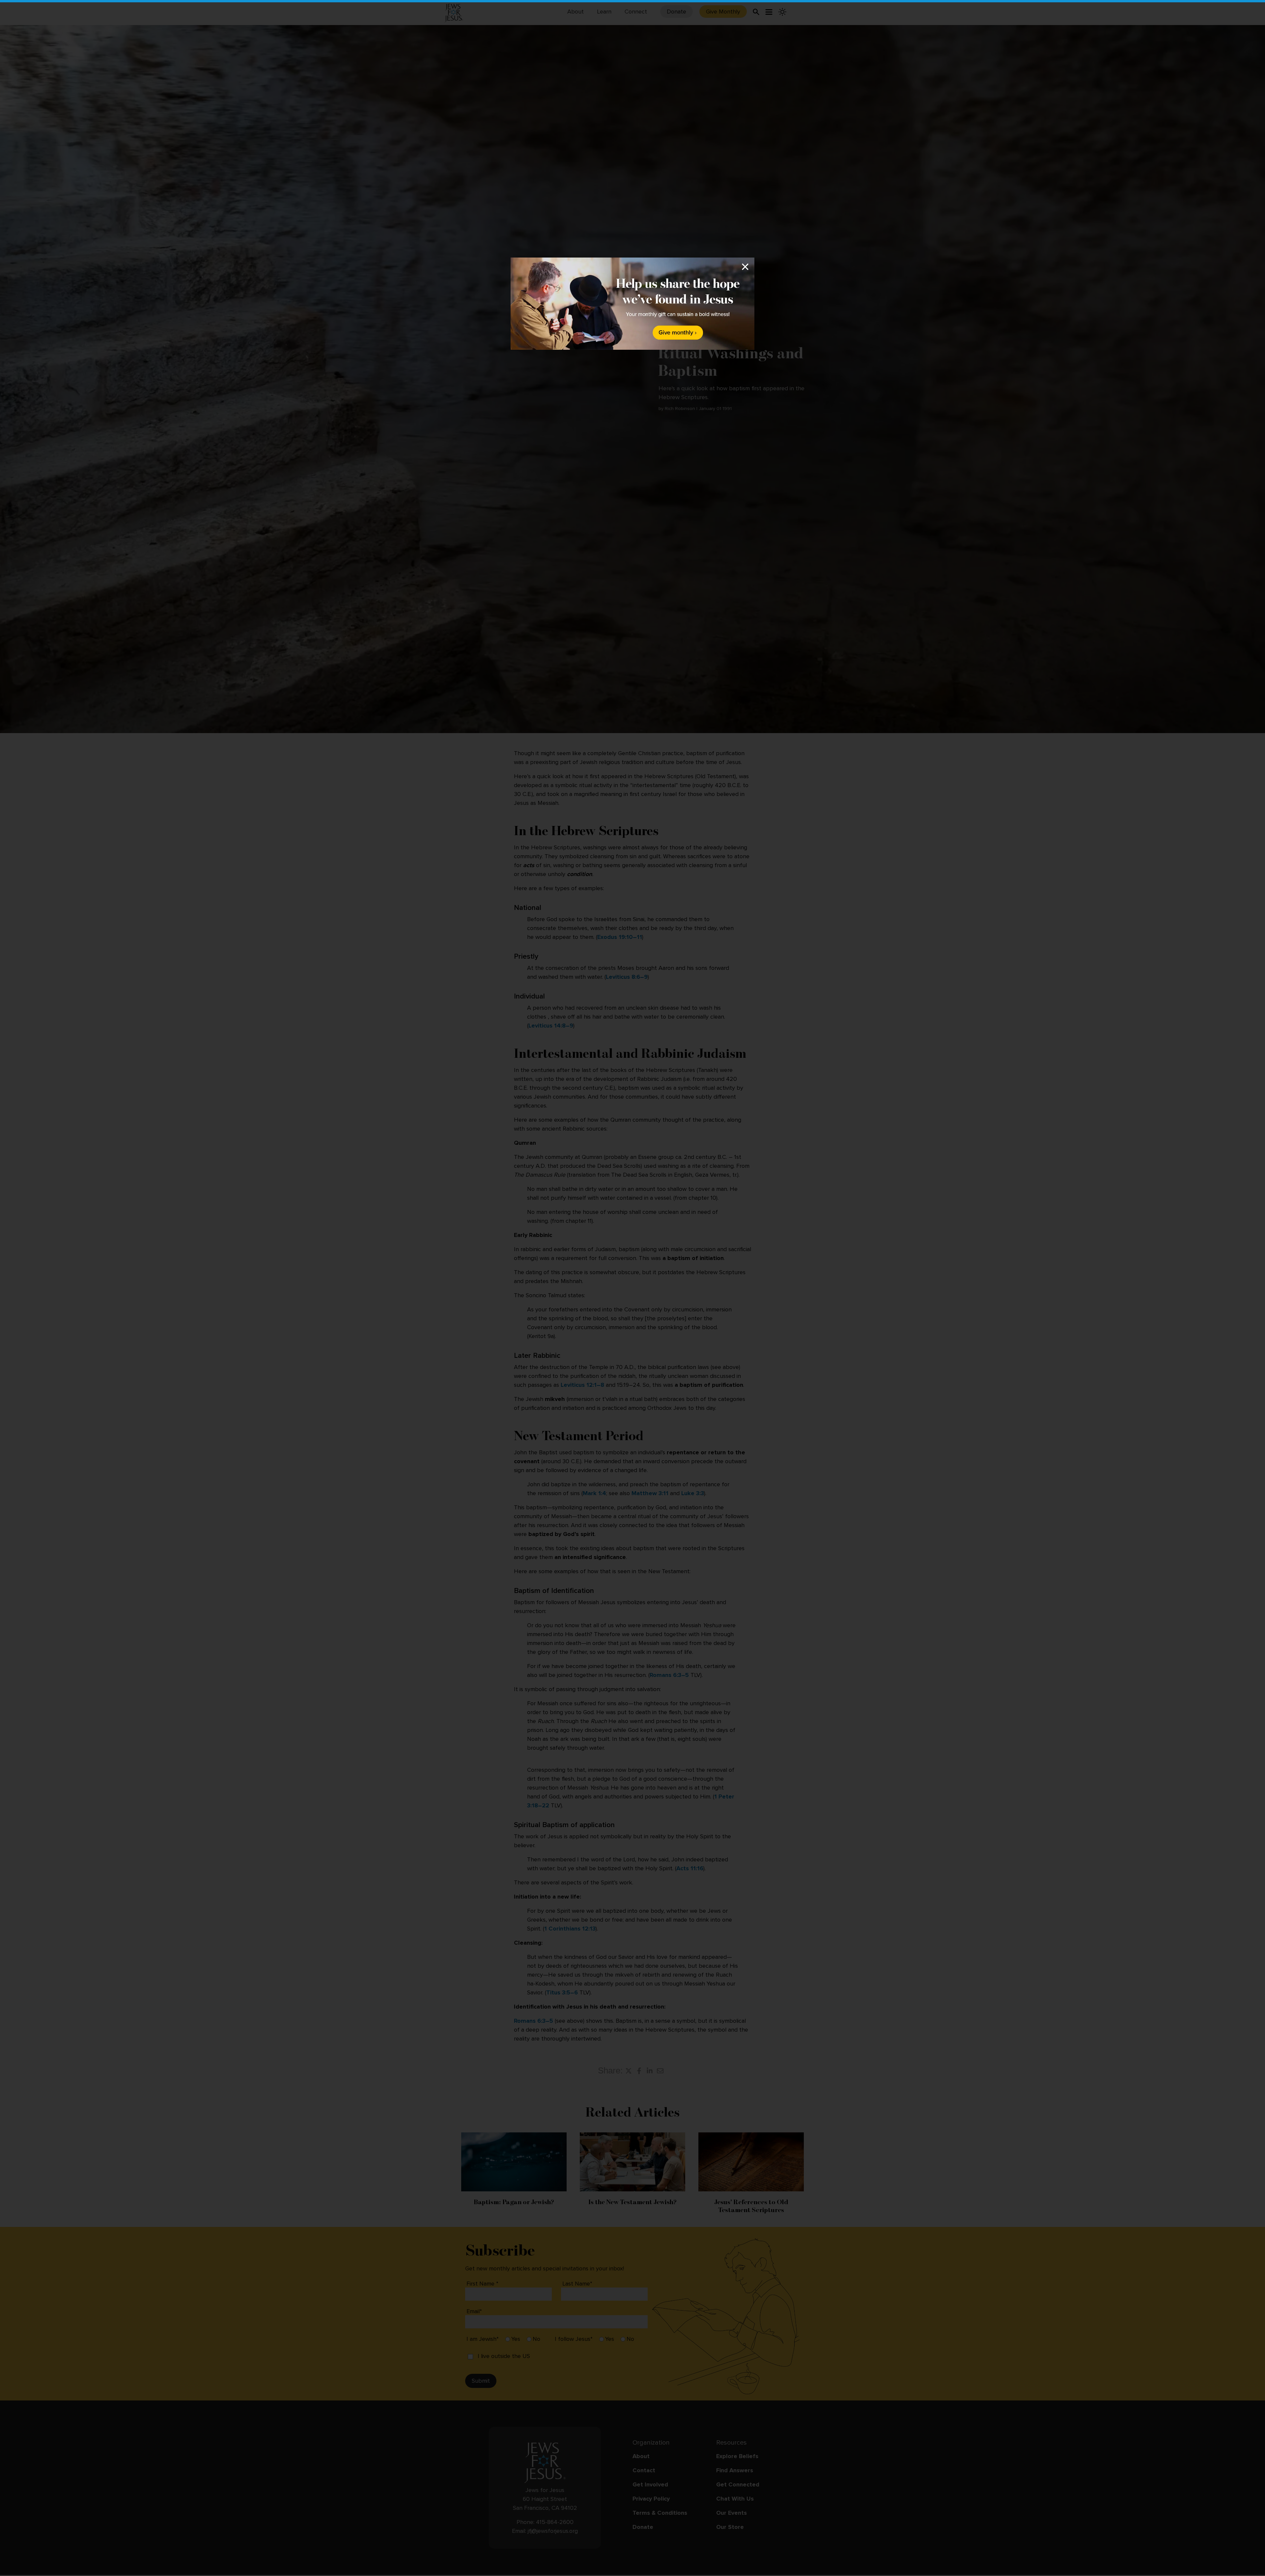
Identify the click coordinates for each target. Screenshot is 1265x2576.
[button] (632, 1288)
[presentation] (632, 304)
